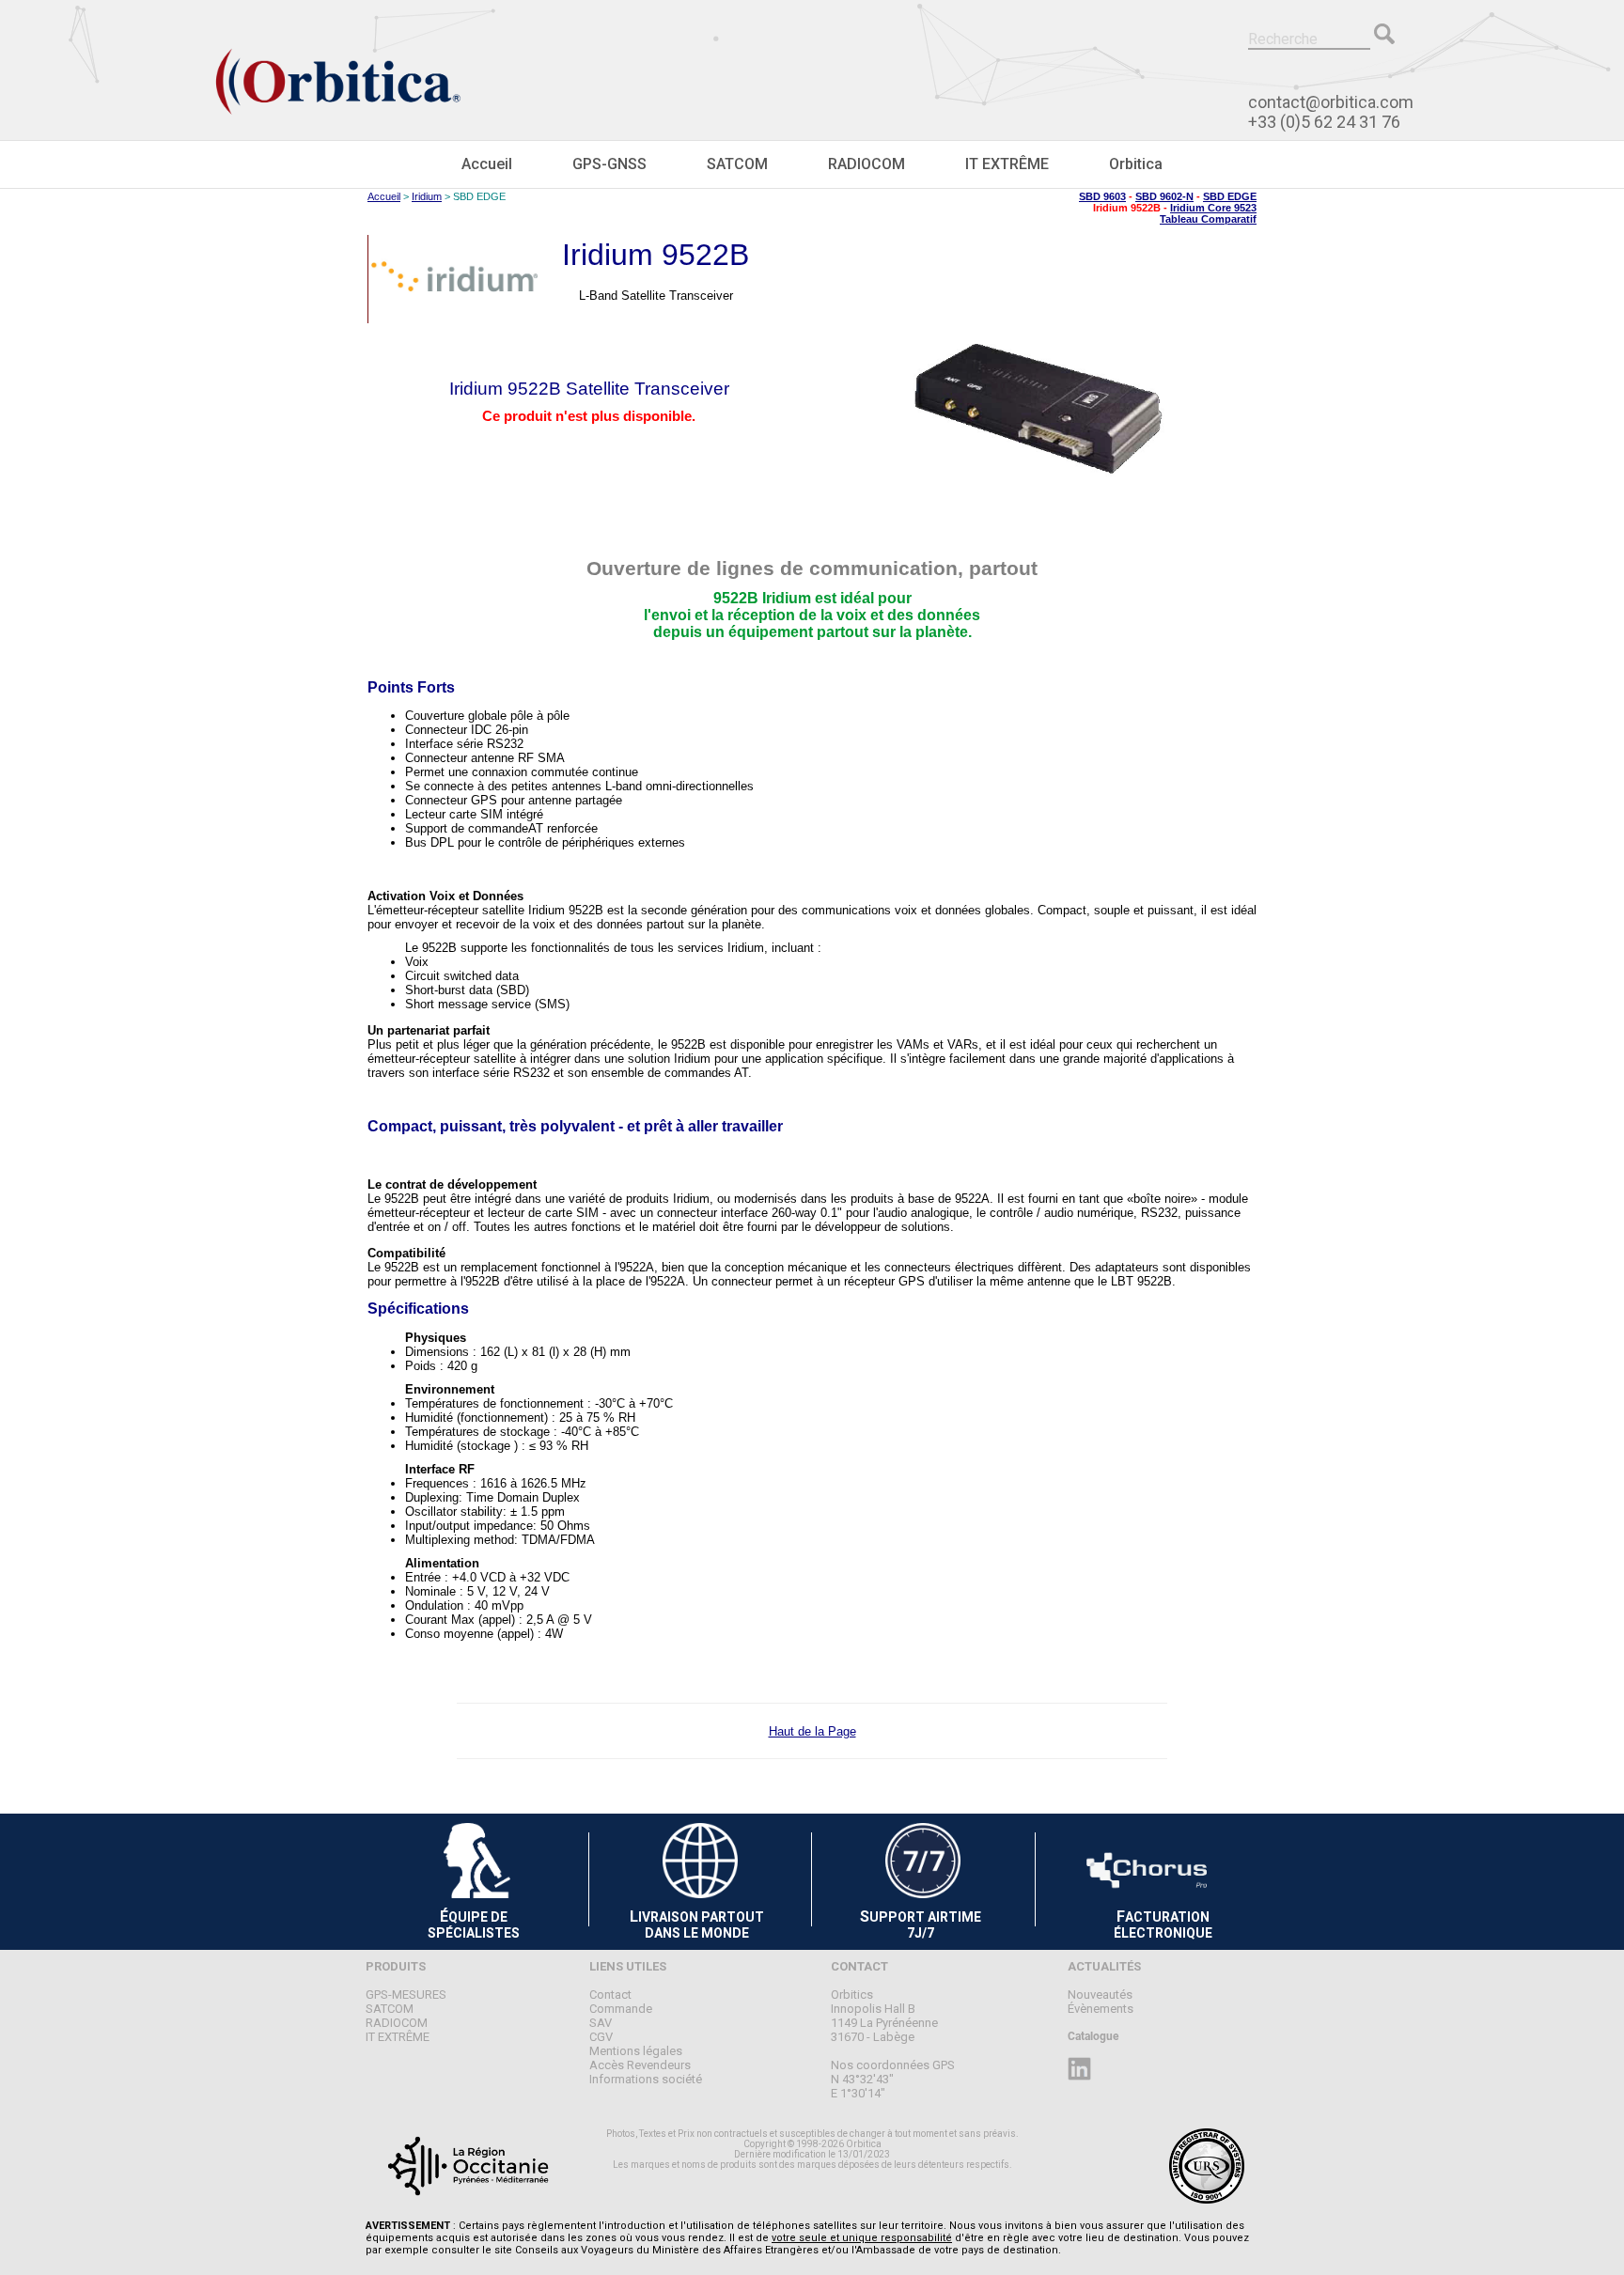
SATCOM (737, 164)
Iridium (427, 196)
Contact (610, 1995)
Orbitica (1136, 164)
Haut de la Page (812, 1731)
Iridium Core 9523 (1213, 208)
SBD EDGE (1230, 196)
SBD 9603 (1102, 196)
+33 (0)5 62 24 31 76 (1324, 122)
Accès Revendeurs (640, 2065)
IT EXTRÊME (1007, 164)
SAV (601, 2023)
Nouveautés (1100, 1995)
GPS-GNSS (609, 164)
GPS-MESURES (406, 1995)
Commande (621, 2009)
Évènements (1101, 2009)
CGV (601, 2037)
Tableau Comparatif (1208, 219)
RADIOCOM (867, 164)
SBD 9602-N (1164, 196)
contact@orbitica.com (1331, 102)
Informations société (646, 2079)
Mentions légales (636, 2051)
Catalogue (1093, 2036)
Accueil (487, 164)
